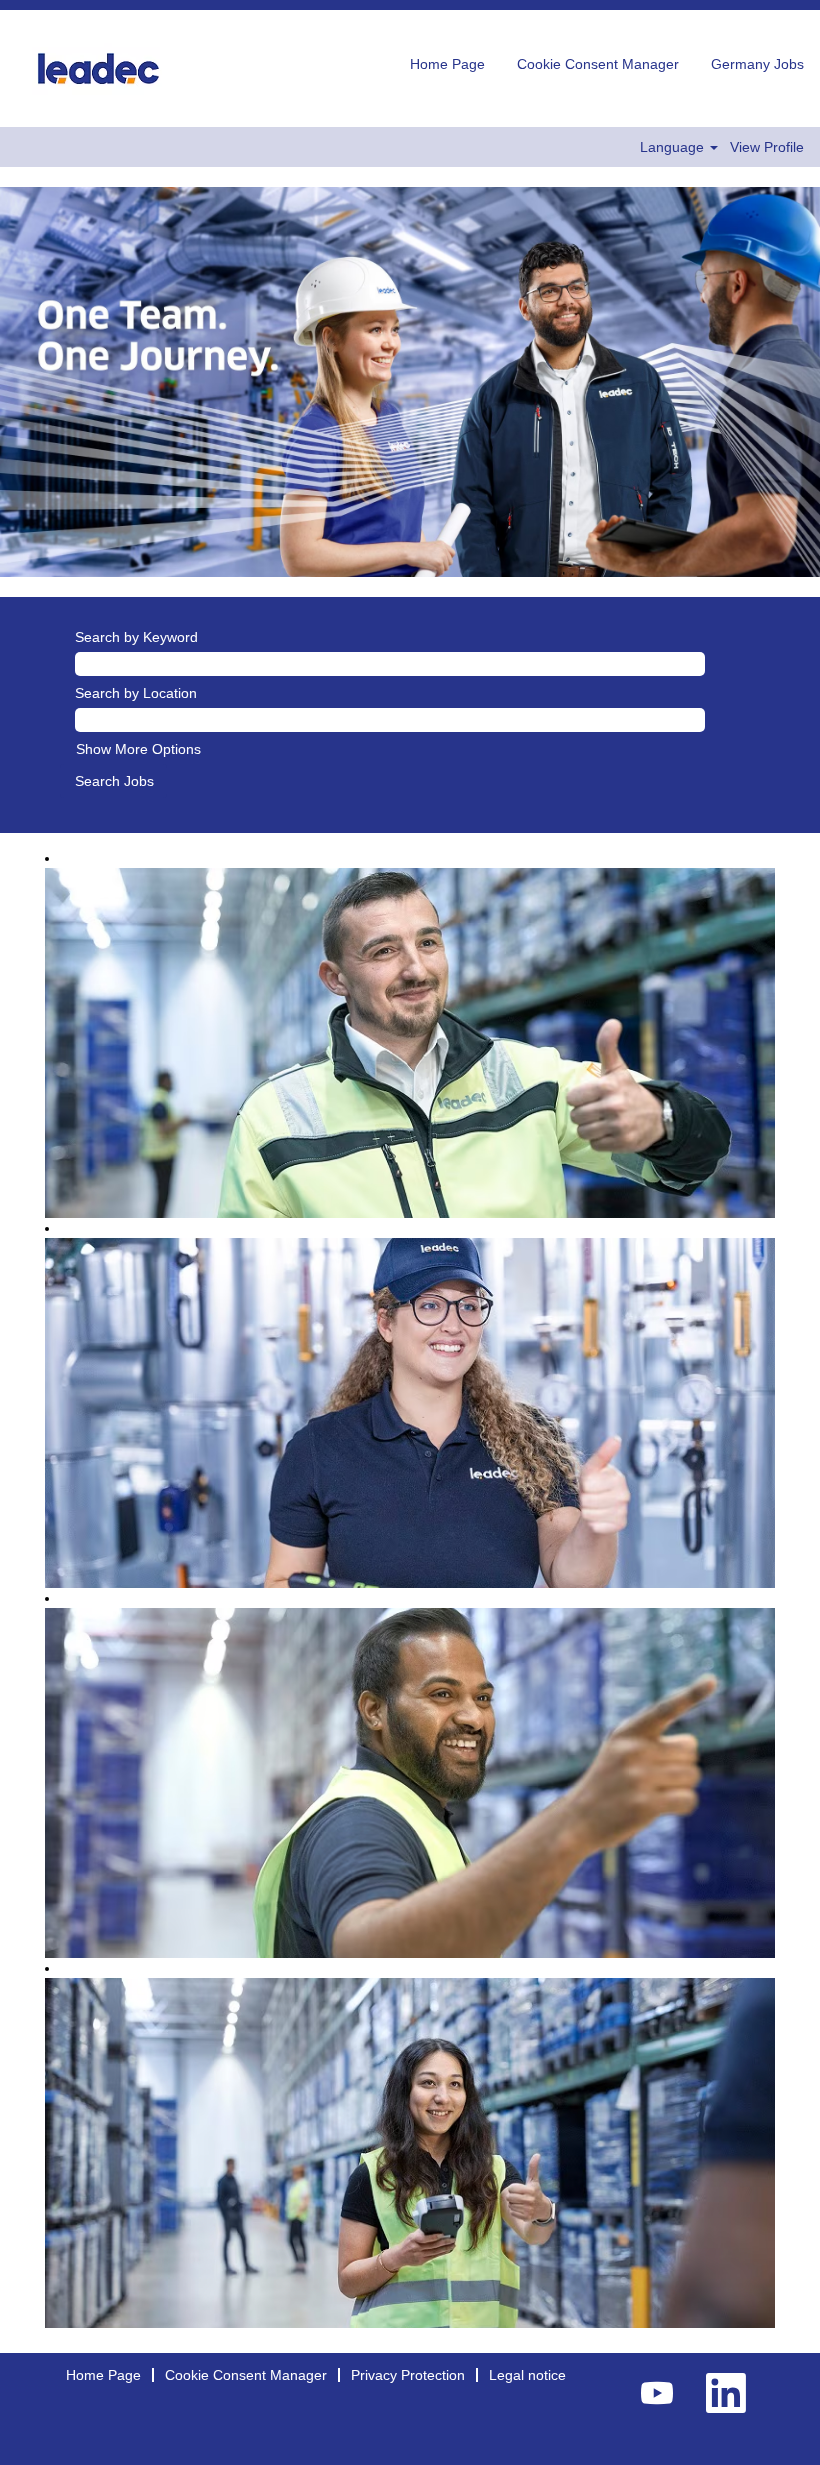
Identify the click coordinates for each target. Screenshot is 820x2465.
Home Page (447, 64)
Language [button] (674, 147)
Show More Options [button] (138, 749)
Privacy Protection (408, 2375)
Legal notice (527, 2375)
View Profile (767, 147)
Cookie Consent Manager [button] (598, 64)
